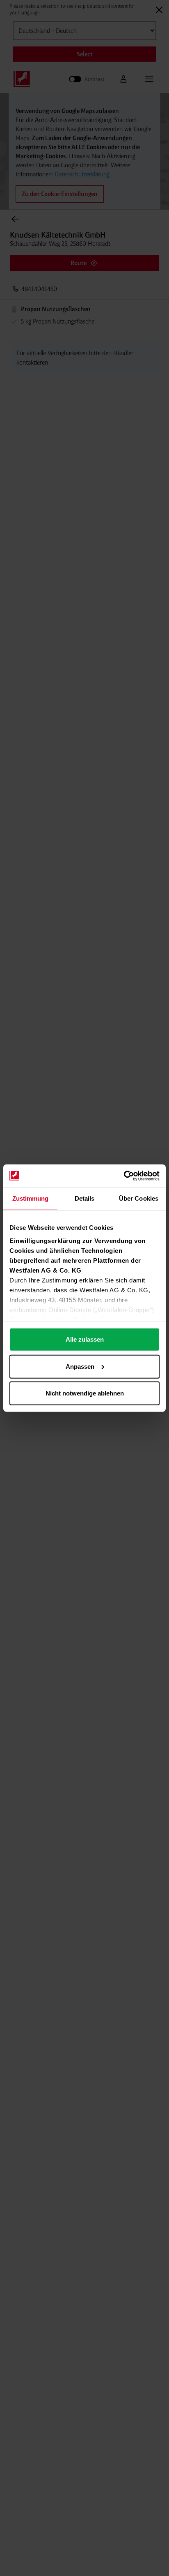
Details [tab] (85, 1198)
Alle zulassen (85, 1339)
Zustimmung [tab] (31, 1198)
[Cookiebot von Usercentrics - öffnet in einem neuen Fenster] (124, 1176)
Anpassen (80, 1366)
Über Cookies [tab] (139, 1198)
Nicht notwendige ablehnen (85, 1393)
